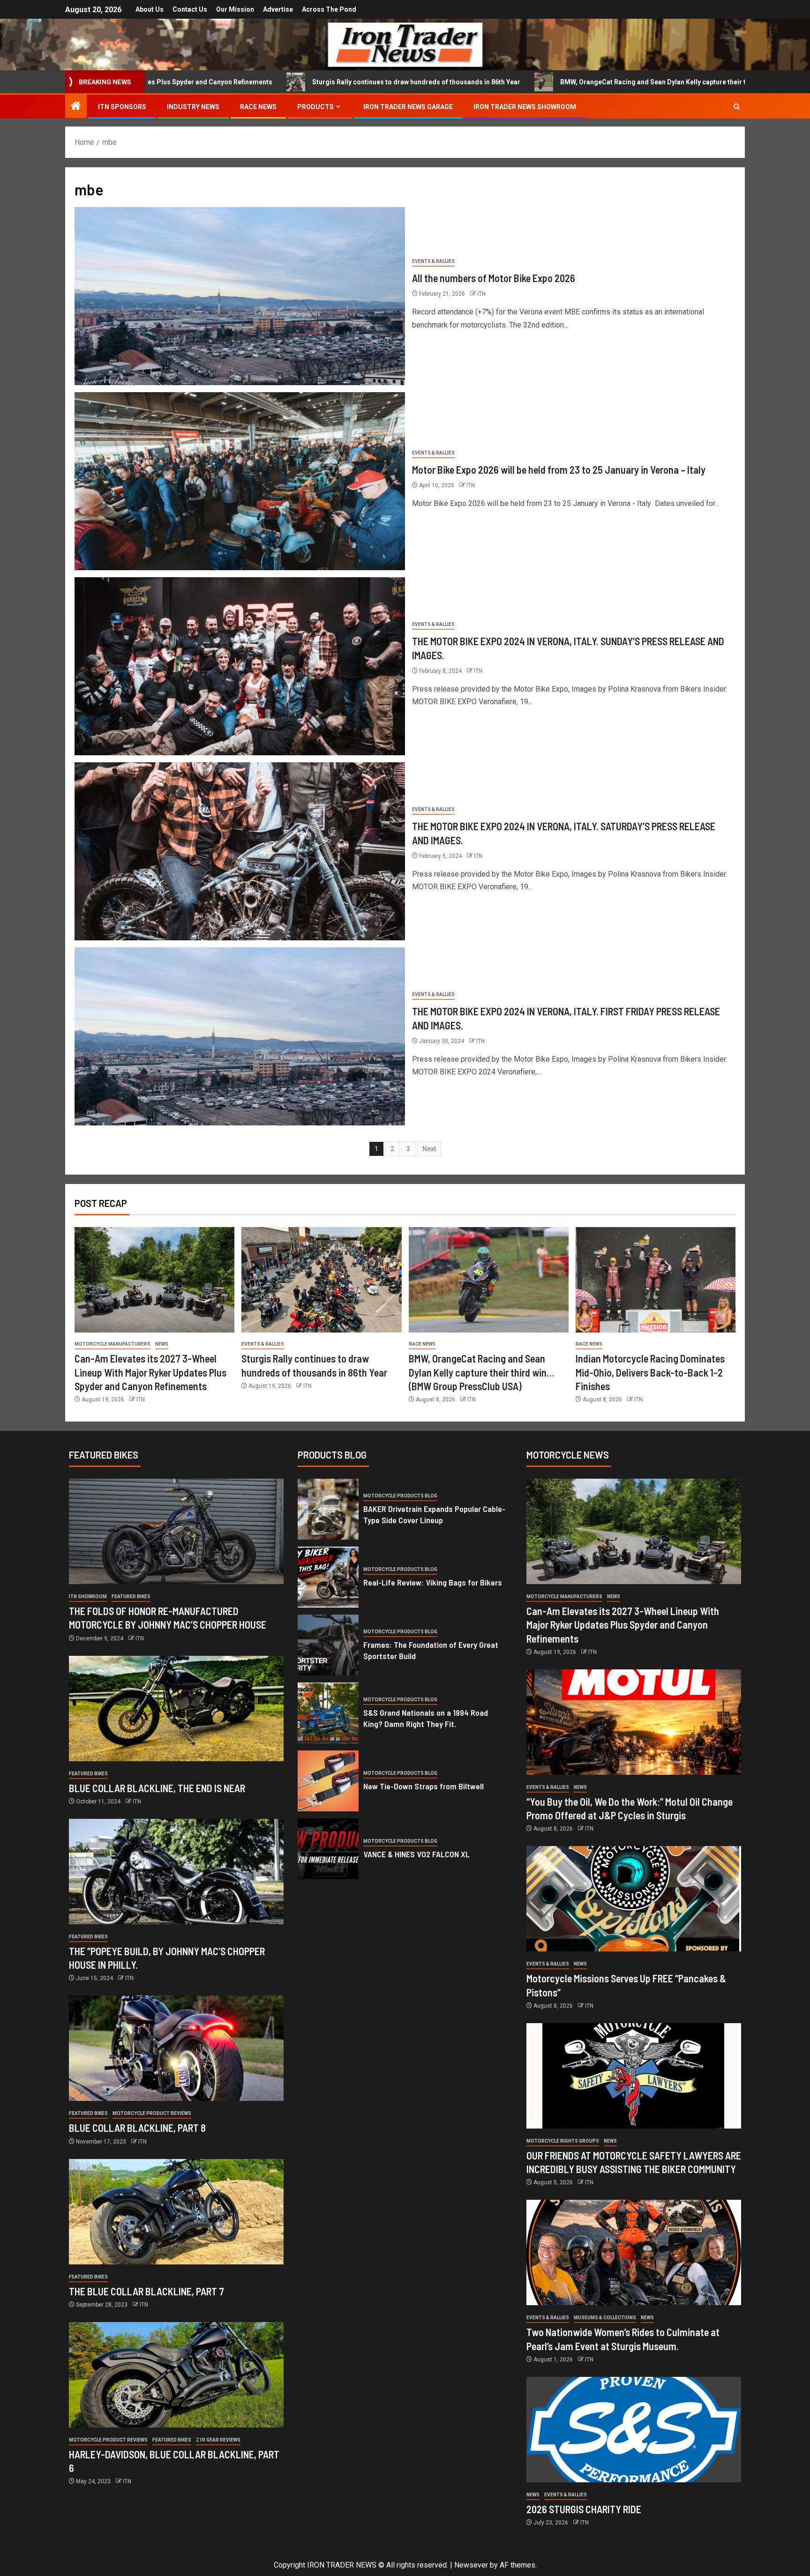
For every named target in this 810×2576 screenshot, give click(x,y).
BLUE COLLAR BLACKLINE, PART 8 (137, 2128)
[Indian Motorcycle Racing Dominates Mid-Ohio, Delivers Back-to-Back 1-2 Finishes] (656, 1280)
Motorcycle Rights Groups (563, 2141)
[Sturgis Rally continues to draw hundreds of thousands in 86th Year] (321, 1280)
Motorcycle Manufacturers (112, 1344)
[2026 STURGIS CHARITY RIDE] (634, 2430)
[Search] (737, 107)
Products (315, 107)
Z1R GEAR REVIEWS (218, 2440)
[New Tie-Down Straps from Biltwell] (328, 1781)
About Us (150, 9)
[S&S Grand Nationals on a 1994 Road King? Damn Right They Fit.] (328, 1713)
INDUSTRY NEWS (193, 107)
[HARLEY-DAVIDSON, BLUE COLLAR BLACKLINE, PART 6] (176, 2375)
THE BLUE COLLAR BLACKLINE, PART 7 (146, 2291)
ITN (481, 294)
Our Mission (235, 9)
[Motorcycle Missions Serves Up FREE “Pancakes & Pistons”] (634, 1899)
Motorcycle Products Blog (400, 1496)
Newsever (471, 2565)
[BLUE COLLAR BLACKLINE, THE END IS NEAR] (176, 1709)
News (162, 1344)
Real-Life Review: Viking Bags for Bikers (433, 1582)
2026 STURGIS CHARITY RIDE (584, 2509)
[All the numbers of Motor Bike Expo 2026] (240, 296)
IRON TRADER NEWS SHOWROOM (525, 107)
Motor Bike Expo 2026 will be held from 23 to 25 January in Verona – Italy (559, 469)
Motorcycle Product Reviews (152, 2113)
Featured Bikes (131, 1597)
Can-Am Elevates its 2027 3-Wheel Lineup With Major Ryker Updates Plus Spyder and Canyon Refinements (150, 1372)
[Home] (76, 107)
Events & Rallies (433, 261)
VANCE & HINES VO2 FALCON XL (416, 1854)
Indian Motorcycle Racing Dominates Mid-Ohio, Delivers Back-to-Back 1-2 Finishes (650, 1372)
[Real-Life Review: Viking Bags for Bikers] (328, 1577)
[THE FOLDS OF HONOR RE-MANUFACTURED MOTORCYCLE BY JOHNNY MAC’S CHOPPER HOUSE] (176, 1531)
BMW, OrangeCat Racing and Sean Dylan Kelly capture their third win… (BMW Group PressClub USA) (517, 82)
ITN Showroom (88, 1597)
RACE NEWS (258, 107)
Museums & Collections (605, 2318)
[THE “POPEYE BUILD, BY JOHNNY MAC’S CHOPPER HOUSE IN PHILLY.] (176, 1872)
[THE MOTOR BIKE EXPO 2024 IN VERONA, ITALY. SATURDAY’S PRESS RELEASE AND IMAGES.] (240, 851)
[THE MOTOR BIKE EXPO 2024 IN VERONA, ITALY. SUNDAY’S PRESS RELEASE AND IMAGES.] (240, 666)
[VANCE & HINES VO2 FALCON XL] (328, 1849)
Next (429, 1149)
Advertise (278, 9)
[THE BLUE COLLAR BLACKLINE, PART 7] (176, 2212)
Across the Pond (329, 9)
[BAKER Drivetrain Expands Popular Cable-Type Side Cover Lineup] (328, 1509)
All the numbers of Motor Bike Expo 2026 (495, 278)
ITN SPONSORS (122, 107)
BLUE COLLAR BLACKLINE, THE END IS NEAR (157, 1788)
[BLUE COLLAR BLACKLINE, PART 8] (176, 2048)
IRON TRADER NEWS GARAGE (408, 107)
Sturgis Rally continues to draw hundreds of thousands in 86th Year (220, 82)
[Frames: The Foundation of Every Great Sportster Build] (328, 1645)
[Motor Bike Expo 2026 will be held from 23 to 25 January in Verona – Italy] (240, 481)
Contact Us (190, 9)
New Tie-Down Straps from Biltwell (424, 1786)
